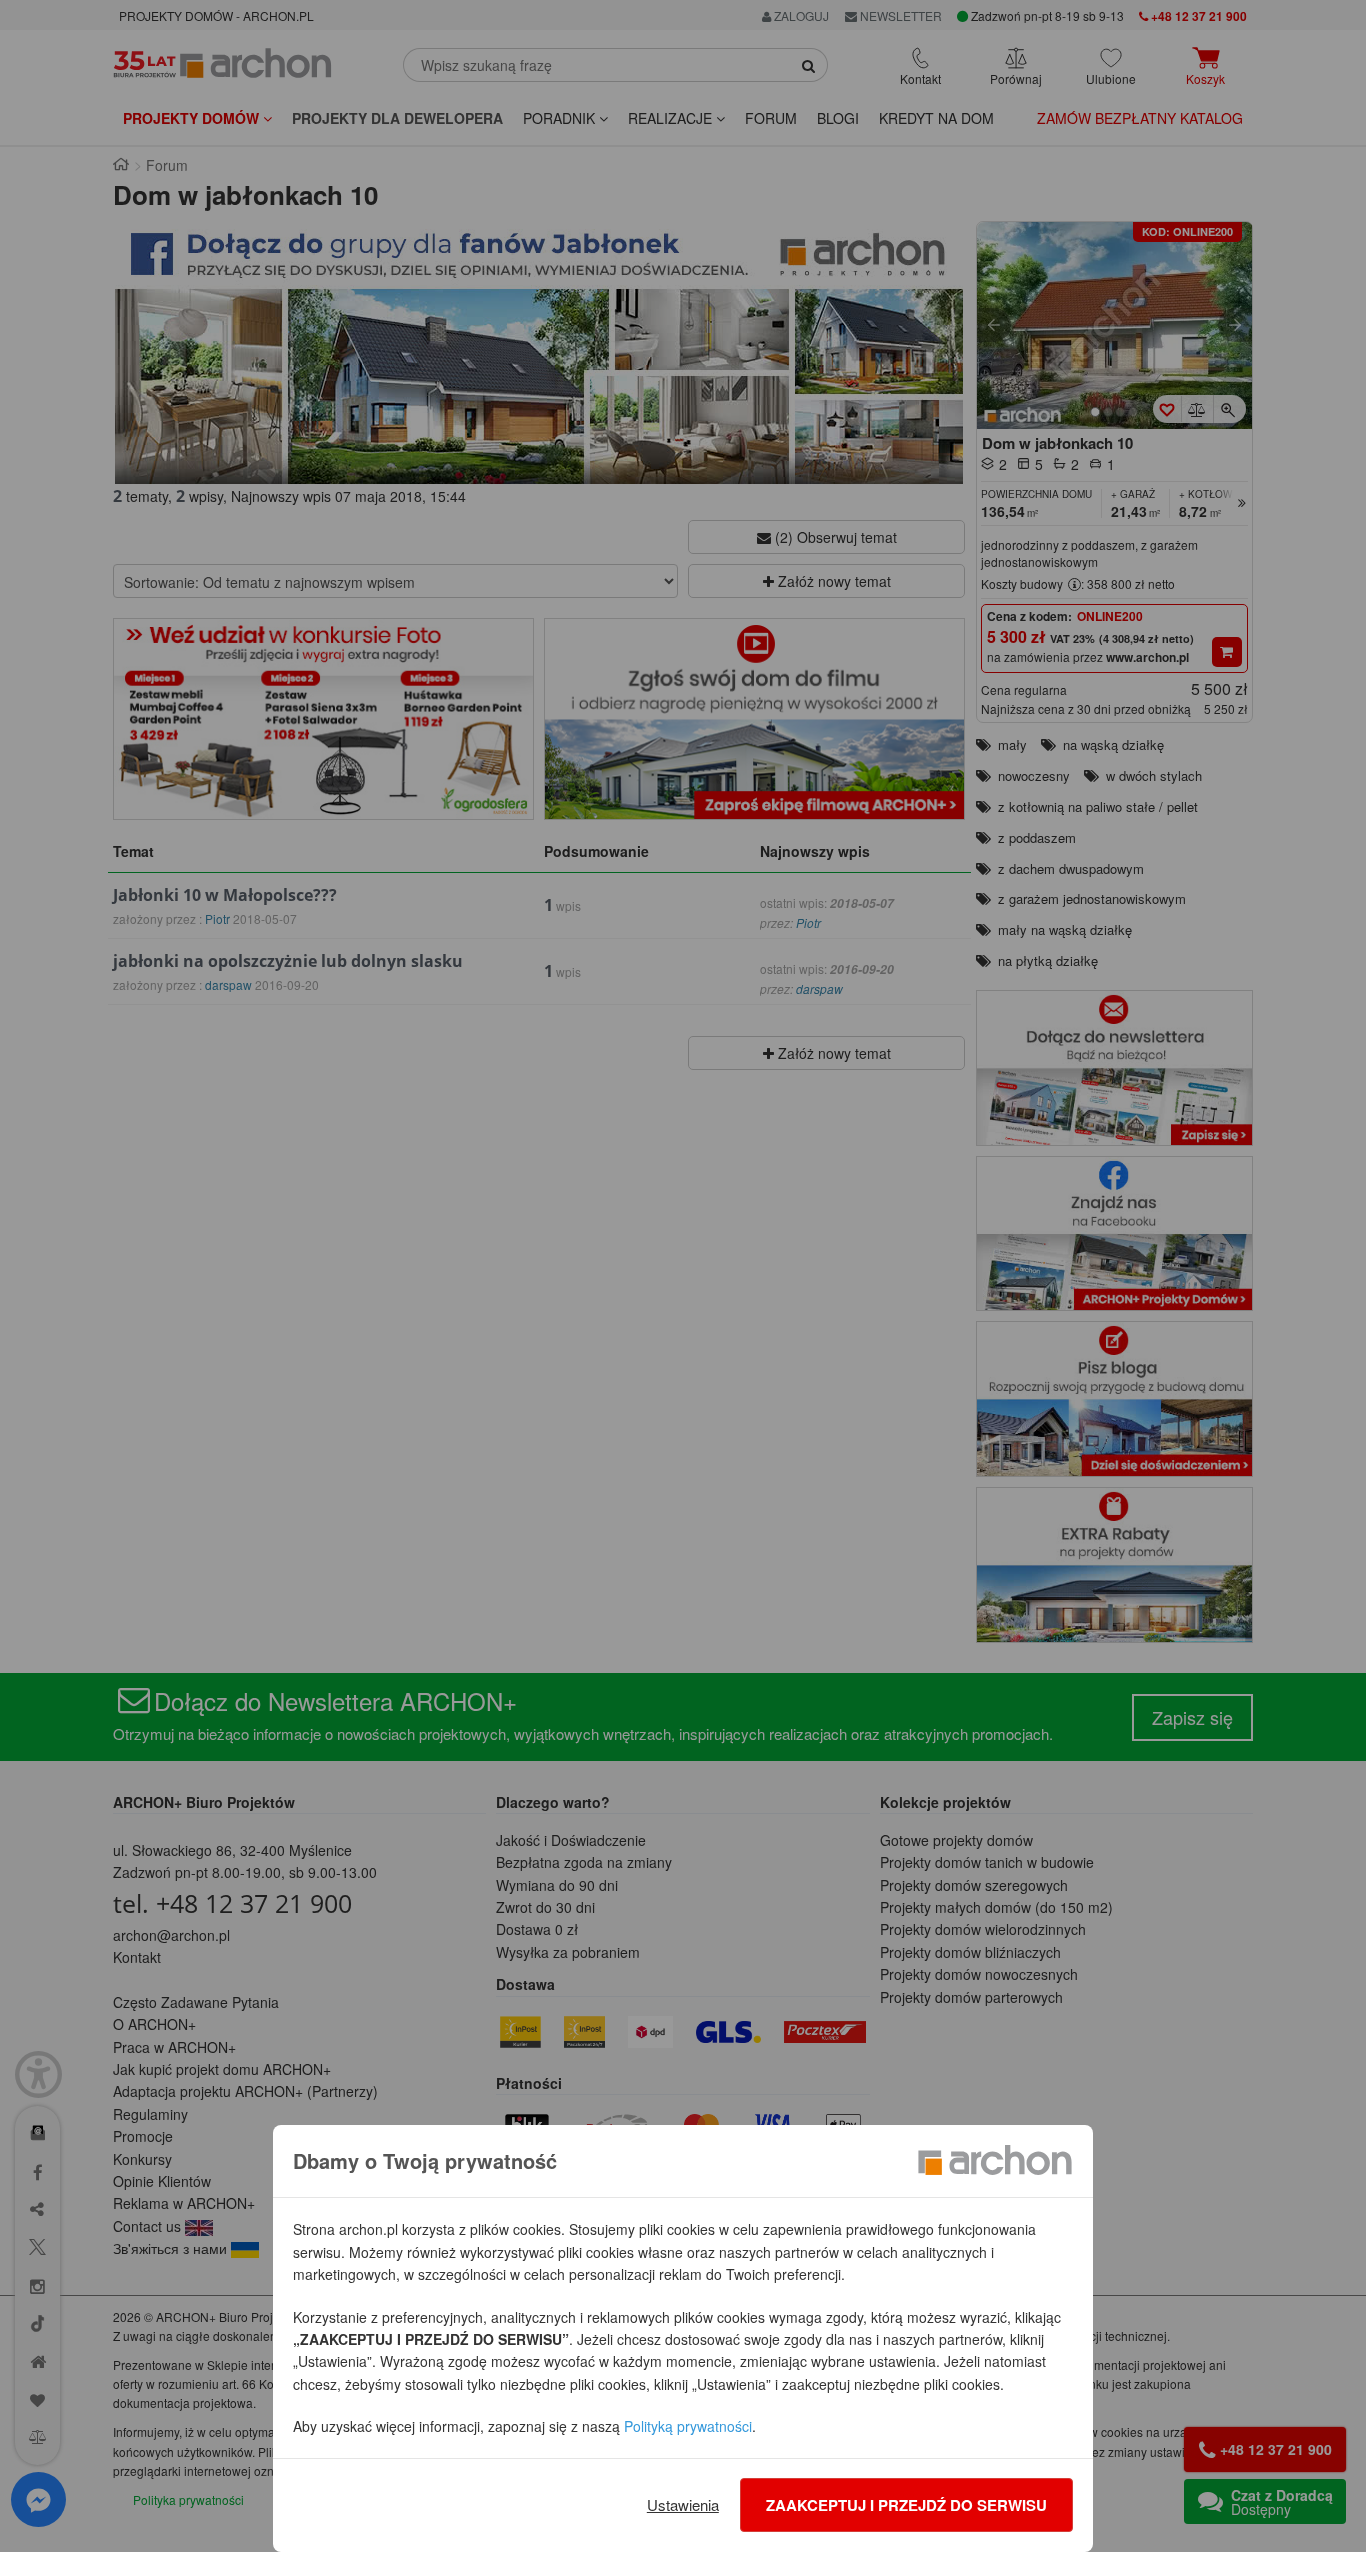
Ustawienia (683, 2504)
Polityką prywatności (688, 2426)
